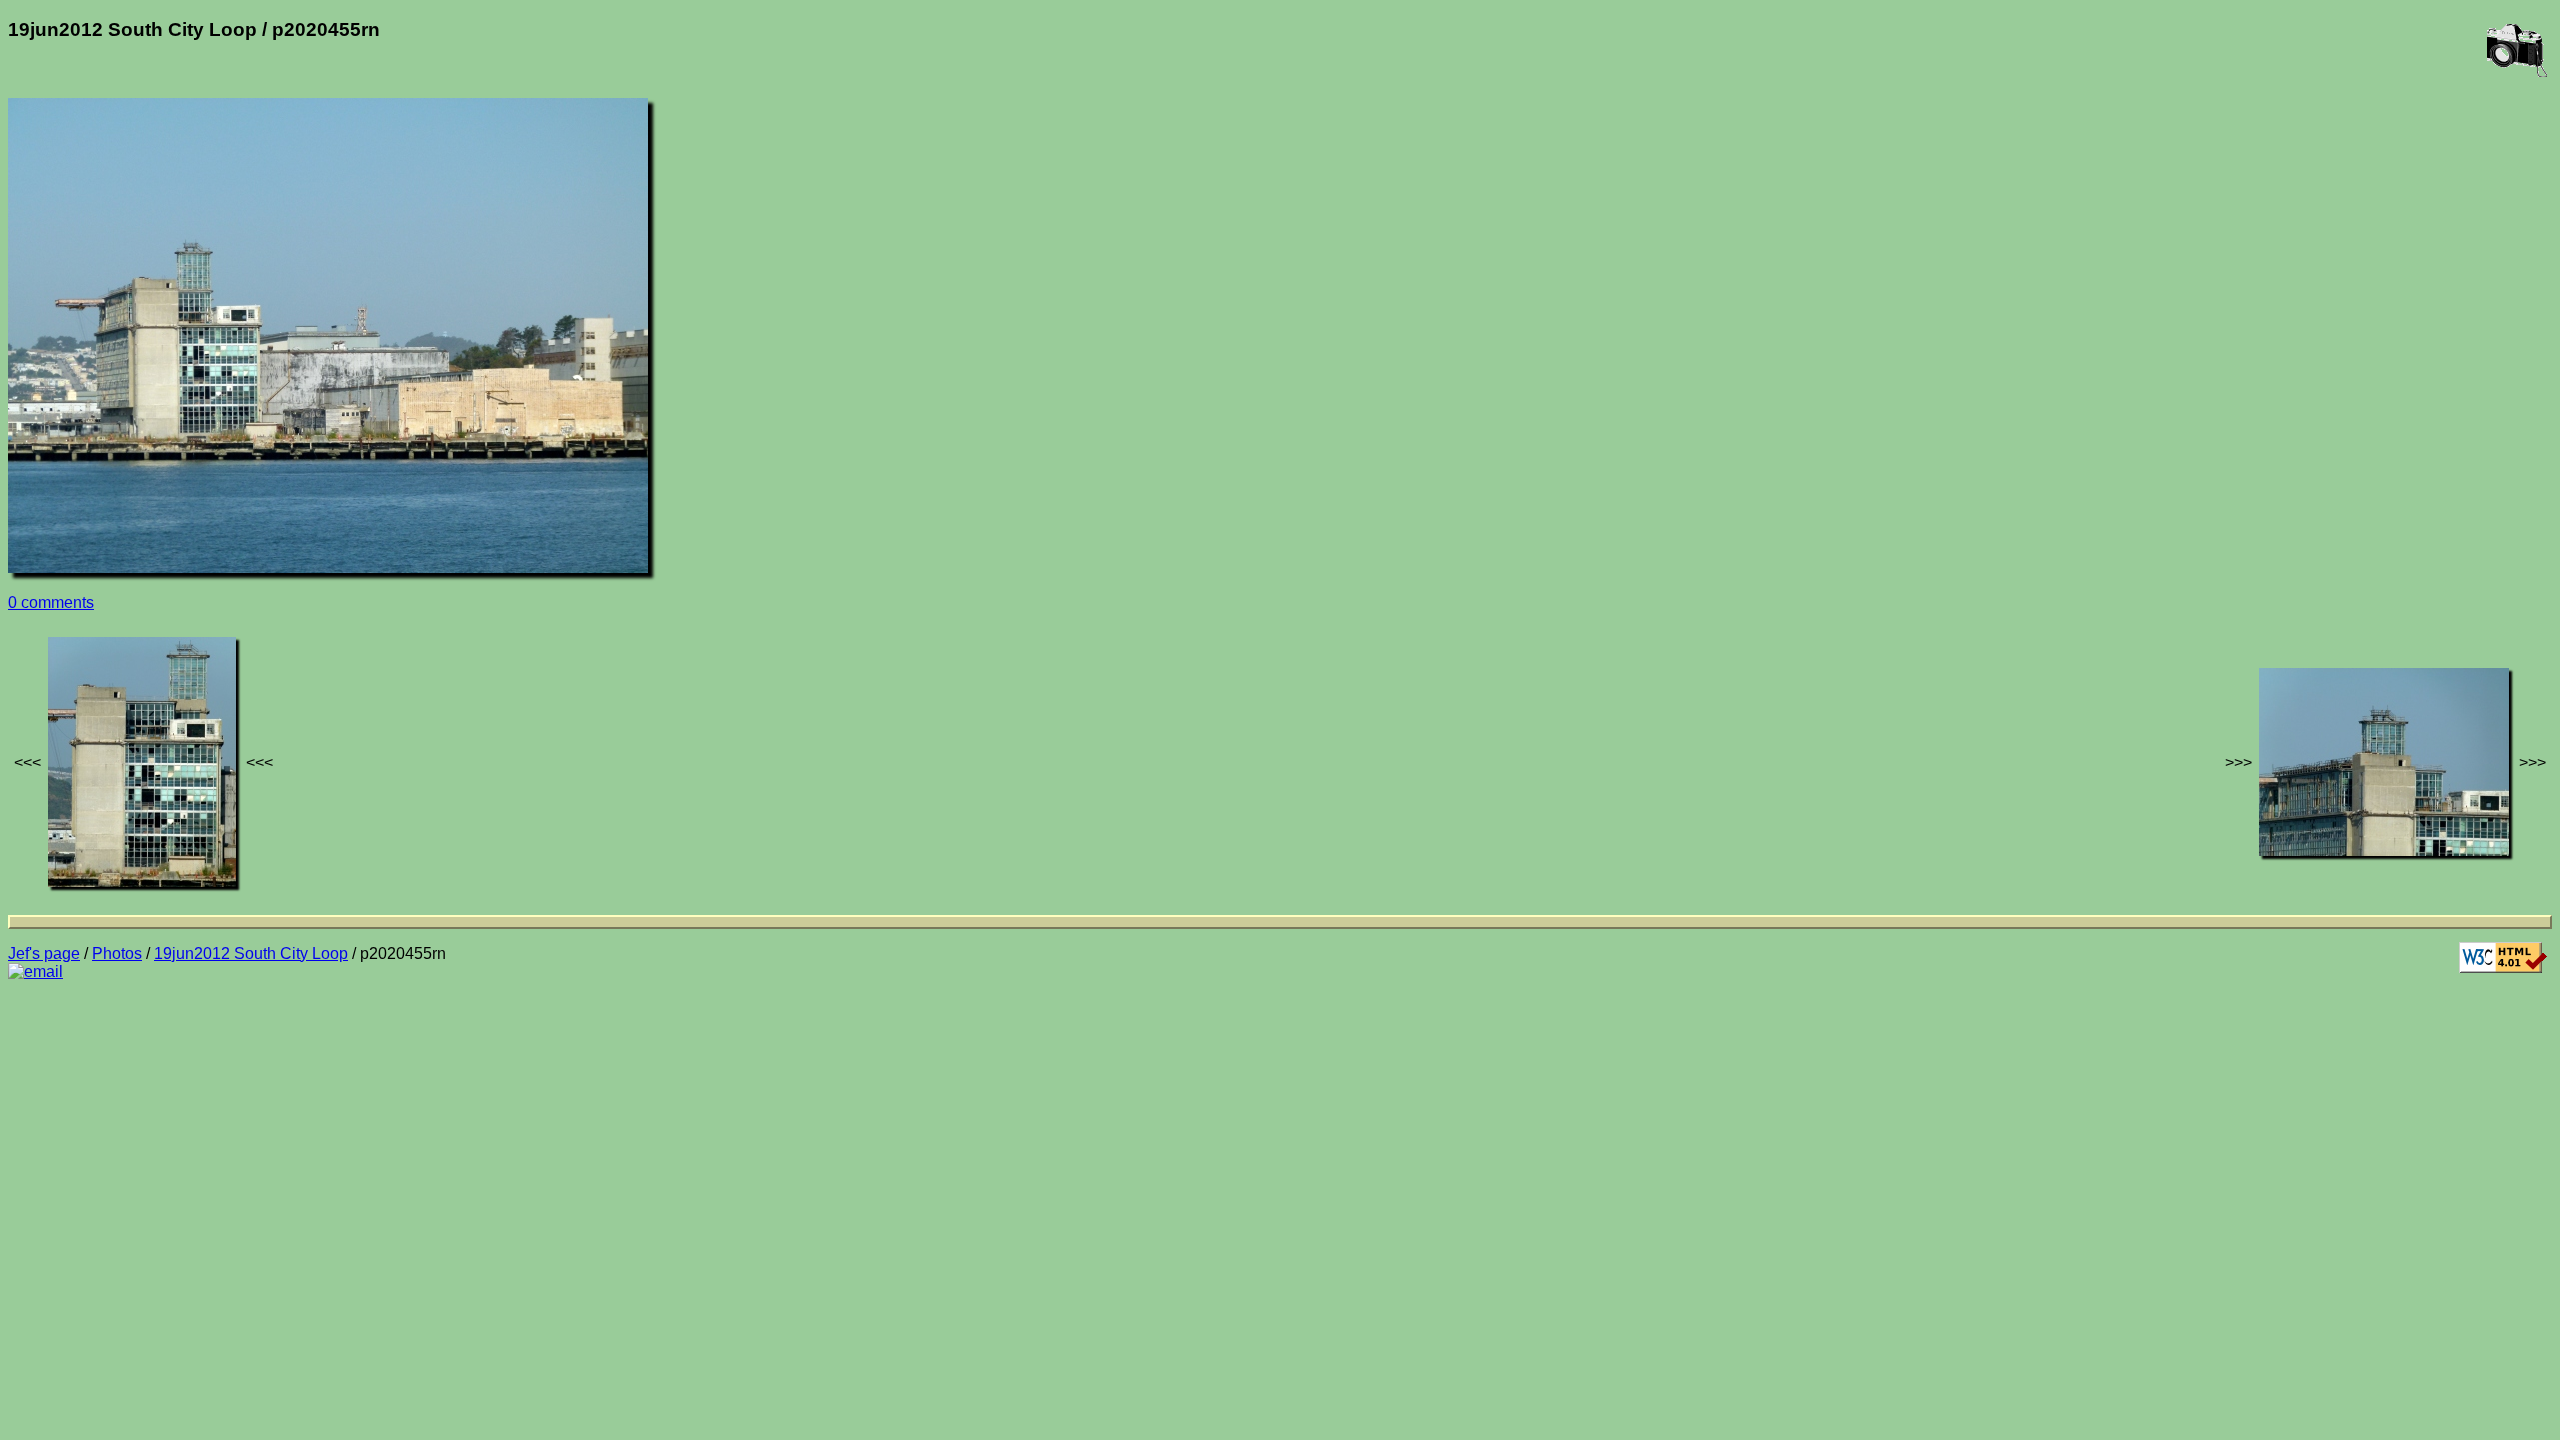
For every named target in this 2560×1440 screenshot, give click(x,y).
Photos (117, 953)
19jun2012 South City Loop (251, 953)
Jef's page (44, 953)
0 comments (51, 602)
